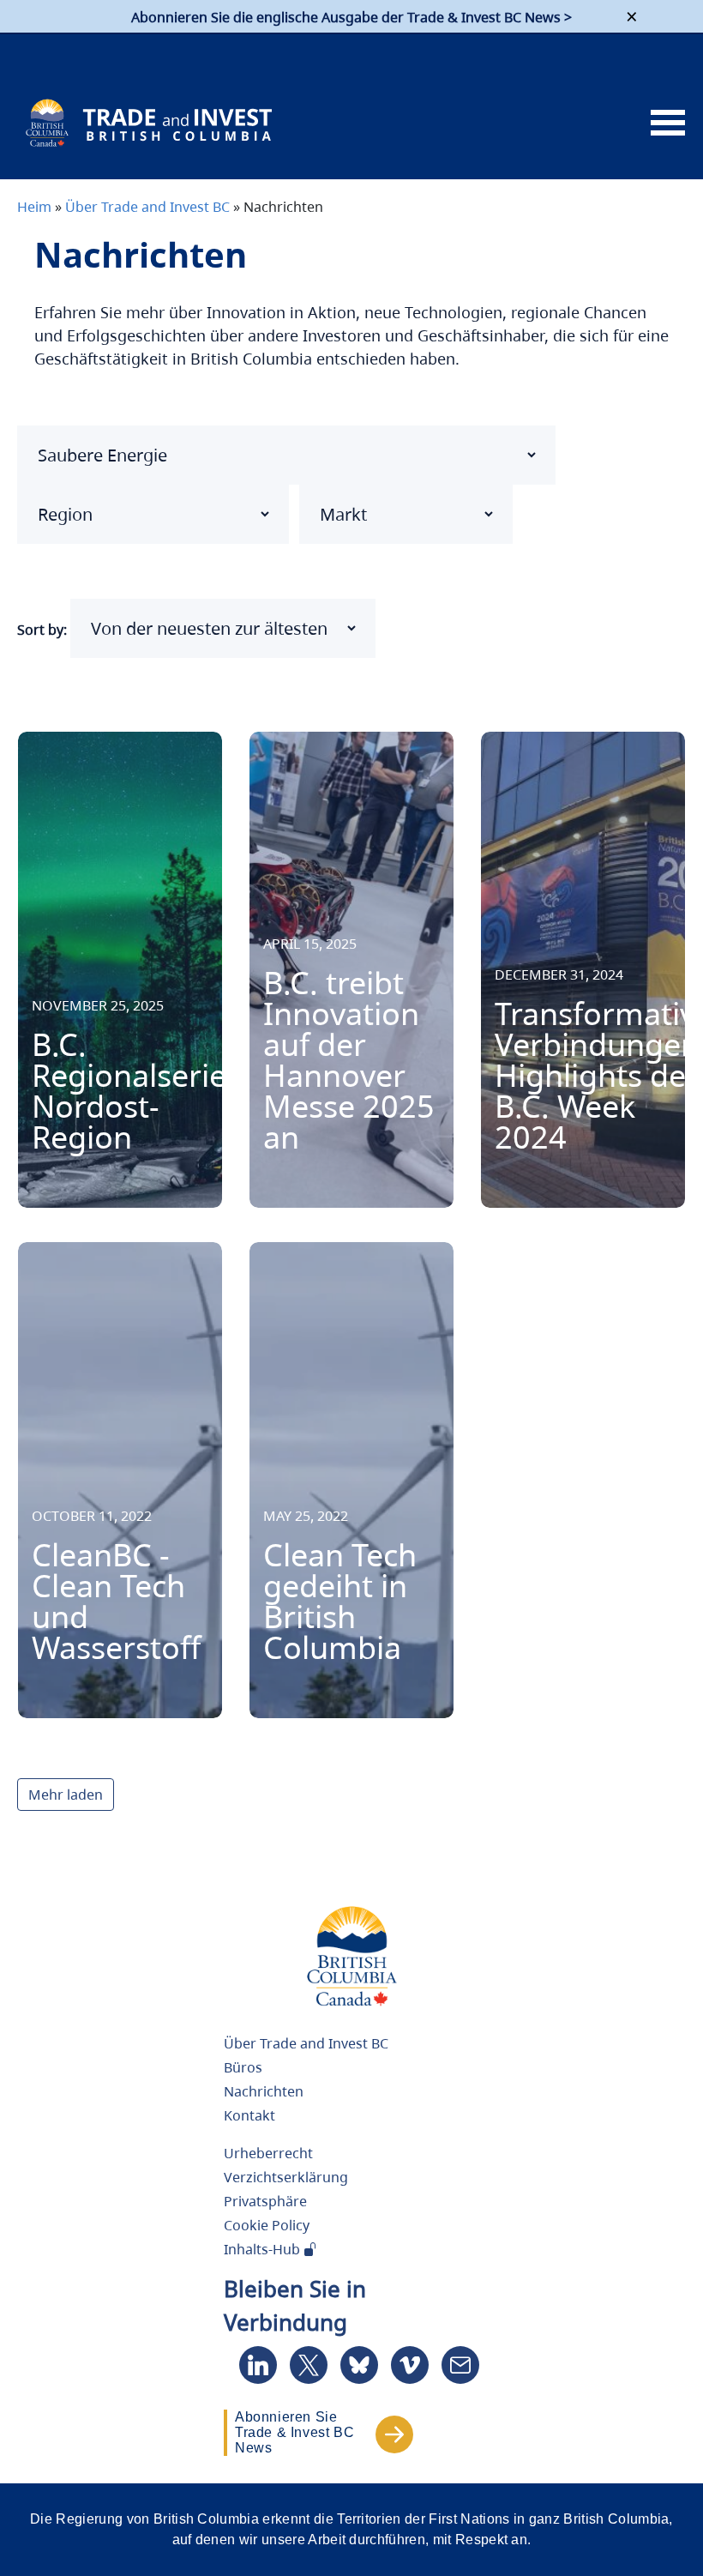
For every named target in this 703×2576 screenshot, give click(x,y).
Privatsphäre (265, 2201)
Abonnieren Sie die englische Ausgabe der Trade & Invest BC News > (351, 17)
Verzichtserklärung (286, 2177)
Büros (243, 2067)
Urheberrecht (268, 2153)
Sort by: (42, 630)
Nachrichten (264, 2091)
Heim (34, 207)
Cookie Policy (267, 2225)
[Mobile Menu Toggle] (668, 124)
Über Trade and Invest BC (147, 207)
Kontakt (249, 2115)
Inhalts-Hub (264, 2249)
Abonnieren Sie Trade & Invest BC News (294, 2432)
